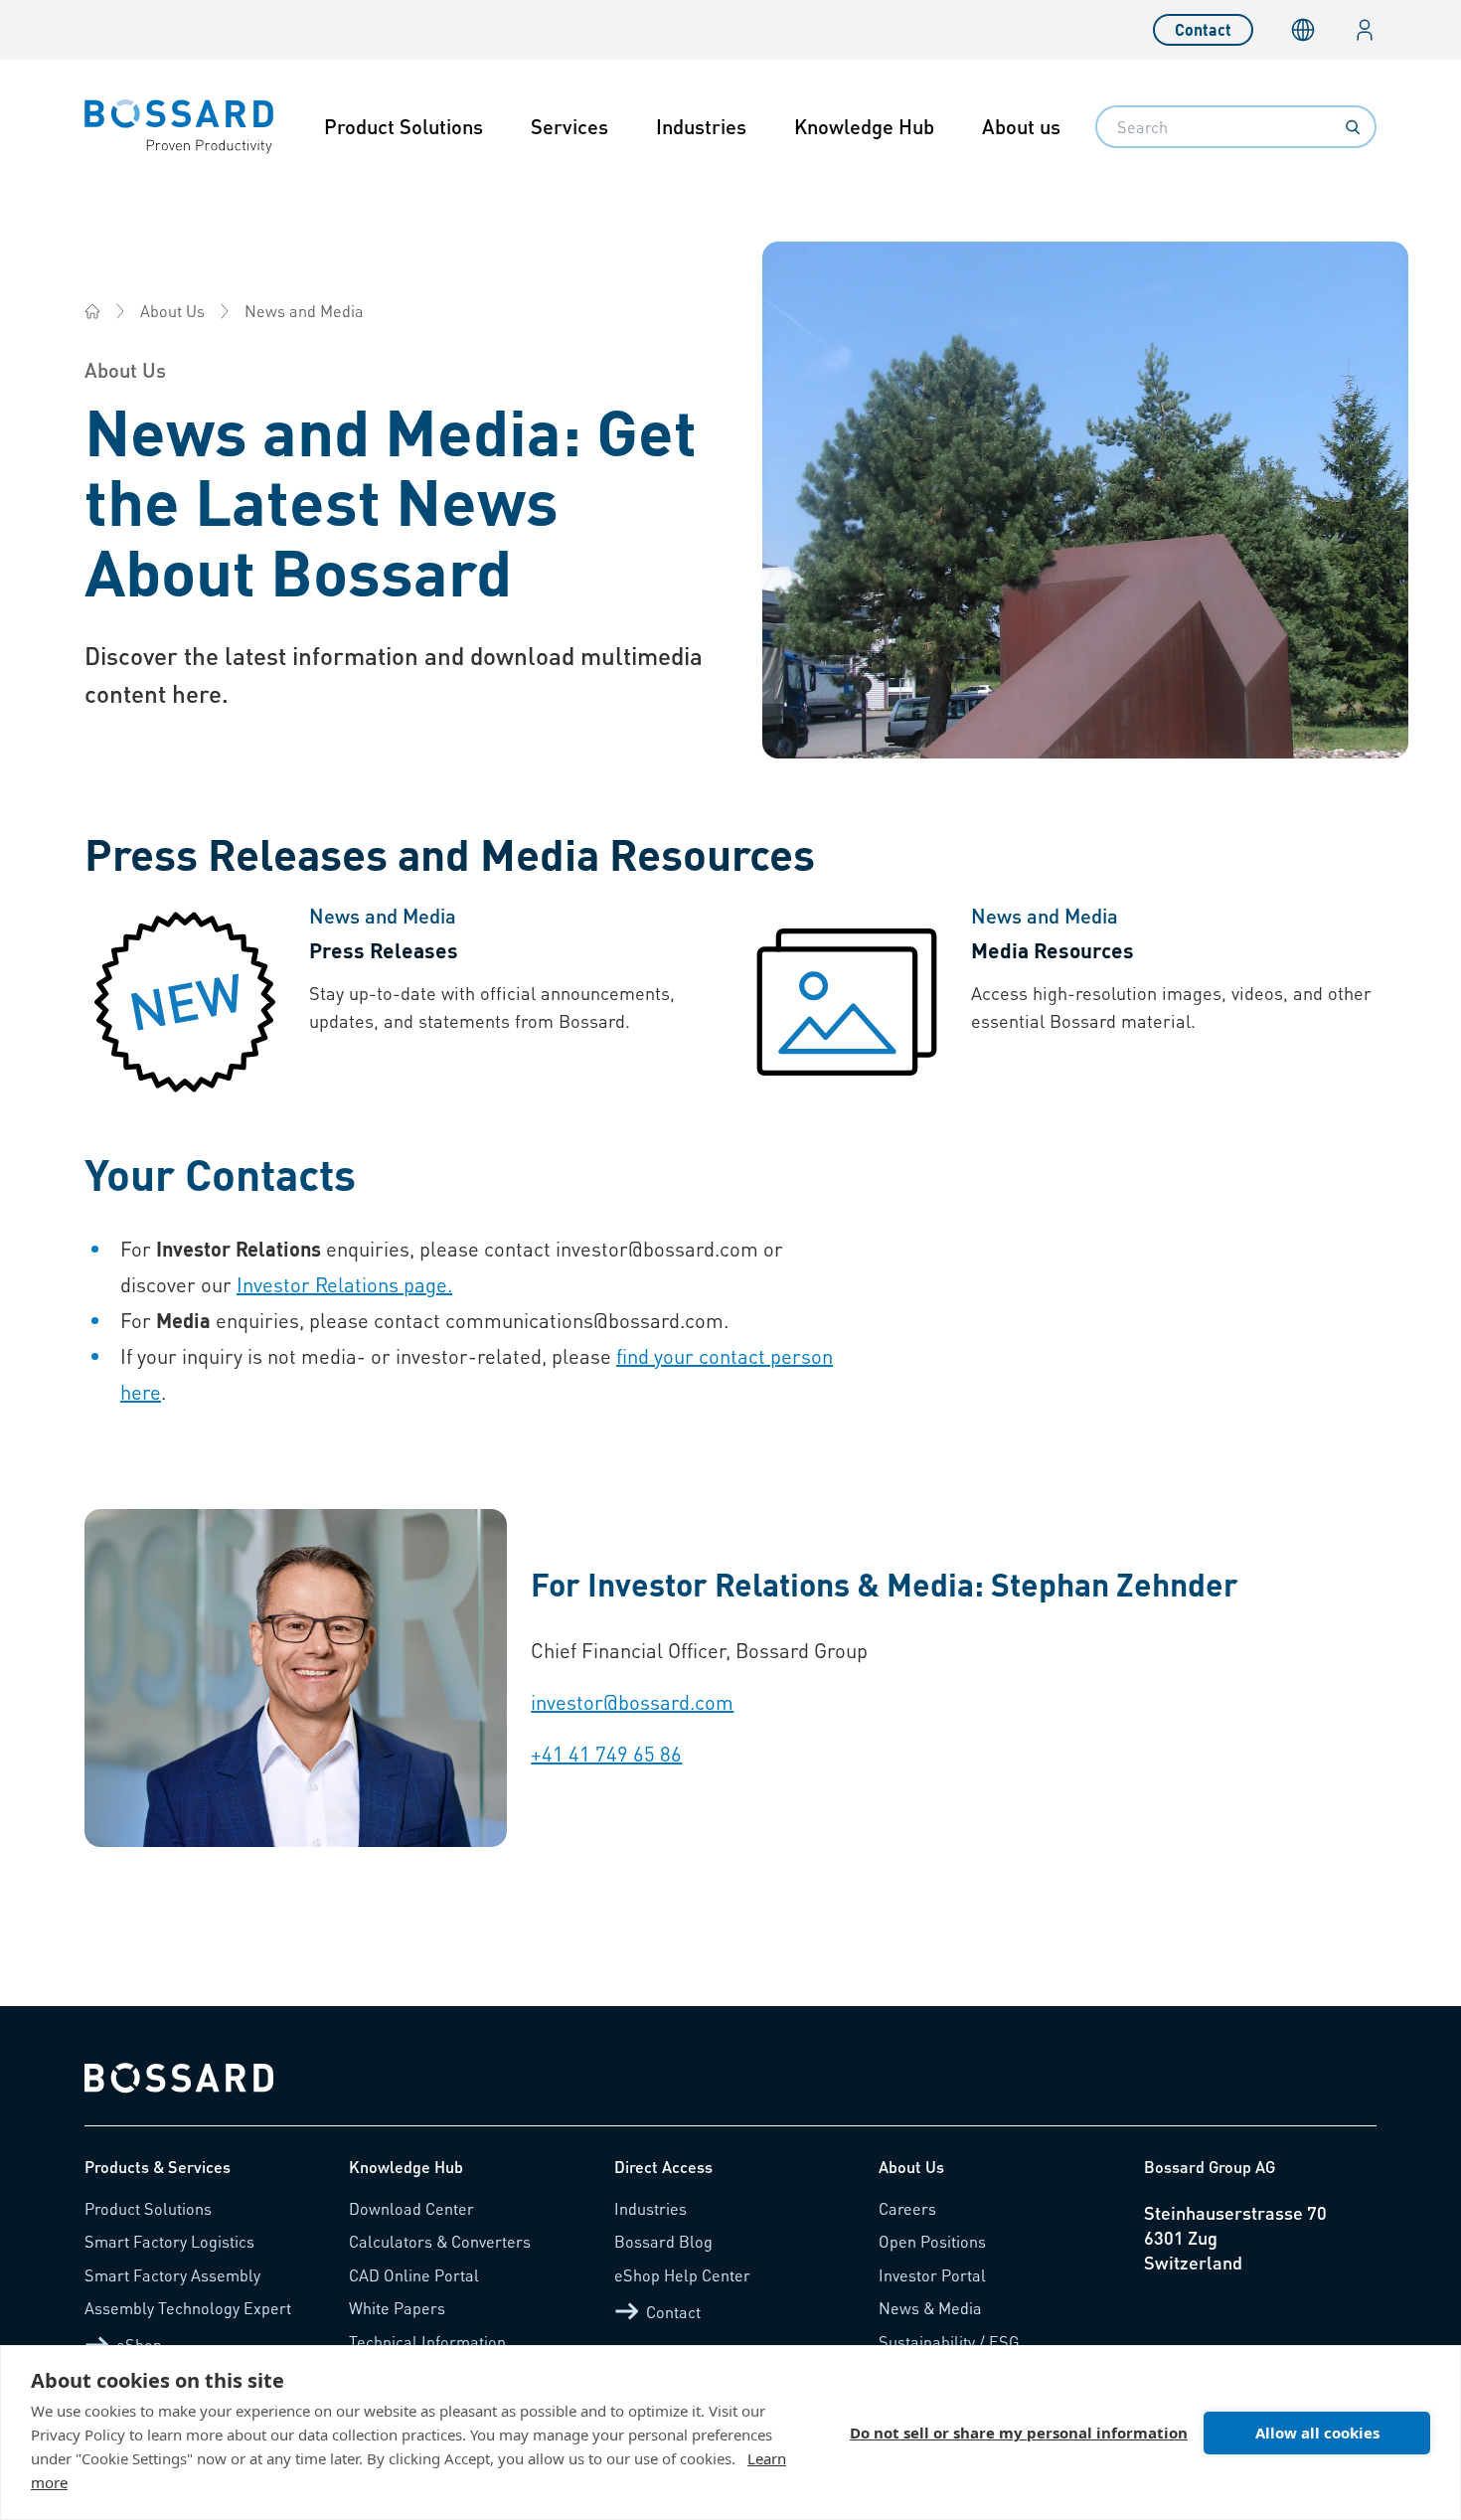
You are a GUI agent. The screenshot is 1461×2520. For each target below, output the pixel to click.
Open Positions (932, 2241)
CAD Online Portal (414, 2275)
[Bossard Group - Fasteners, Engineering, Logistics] (92, 311)
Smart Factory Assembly (172, 2275)
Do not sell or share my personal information (1019, 2433)
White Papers (397, 2308)
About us (1021, 126)
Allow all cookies (1317, 2433)
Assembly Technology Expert (188, 2308)
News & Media (930, 2308)
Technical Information (427, 2342)
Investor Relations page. (344, 1284)
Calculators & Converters (440, 2241)
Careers (907, 2208)
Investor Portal (932, 2275)
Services (569, 126)
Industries (701, 126)
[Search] (1353, 127)
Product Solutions (404, 126)
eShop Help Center (682, 2275)
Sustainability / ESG (949, 2342)
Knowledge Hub (864, 126)
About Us (172, 311)
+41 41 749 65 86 (606, 1754)
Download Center (411, 2208)
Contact (1203, 29)
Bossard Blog (663, 2241)
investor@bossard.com (632, 1702)
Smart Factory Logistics (169, 2241)
